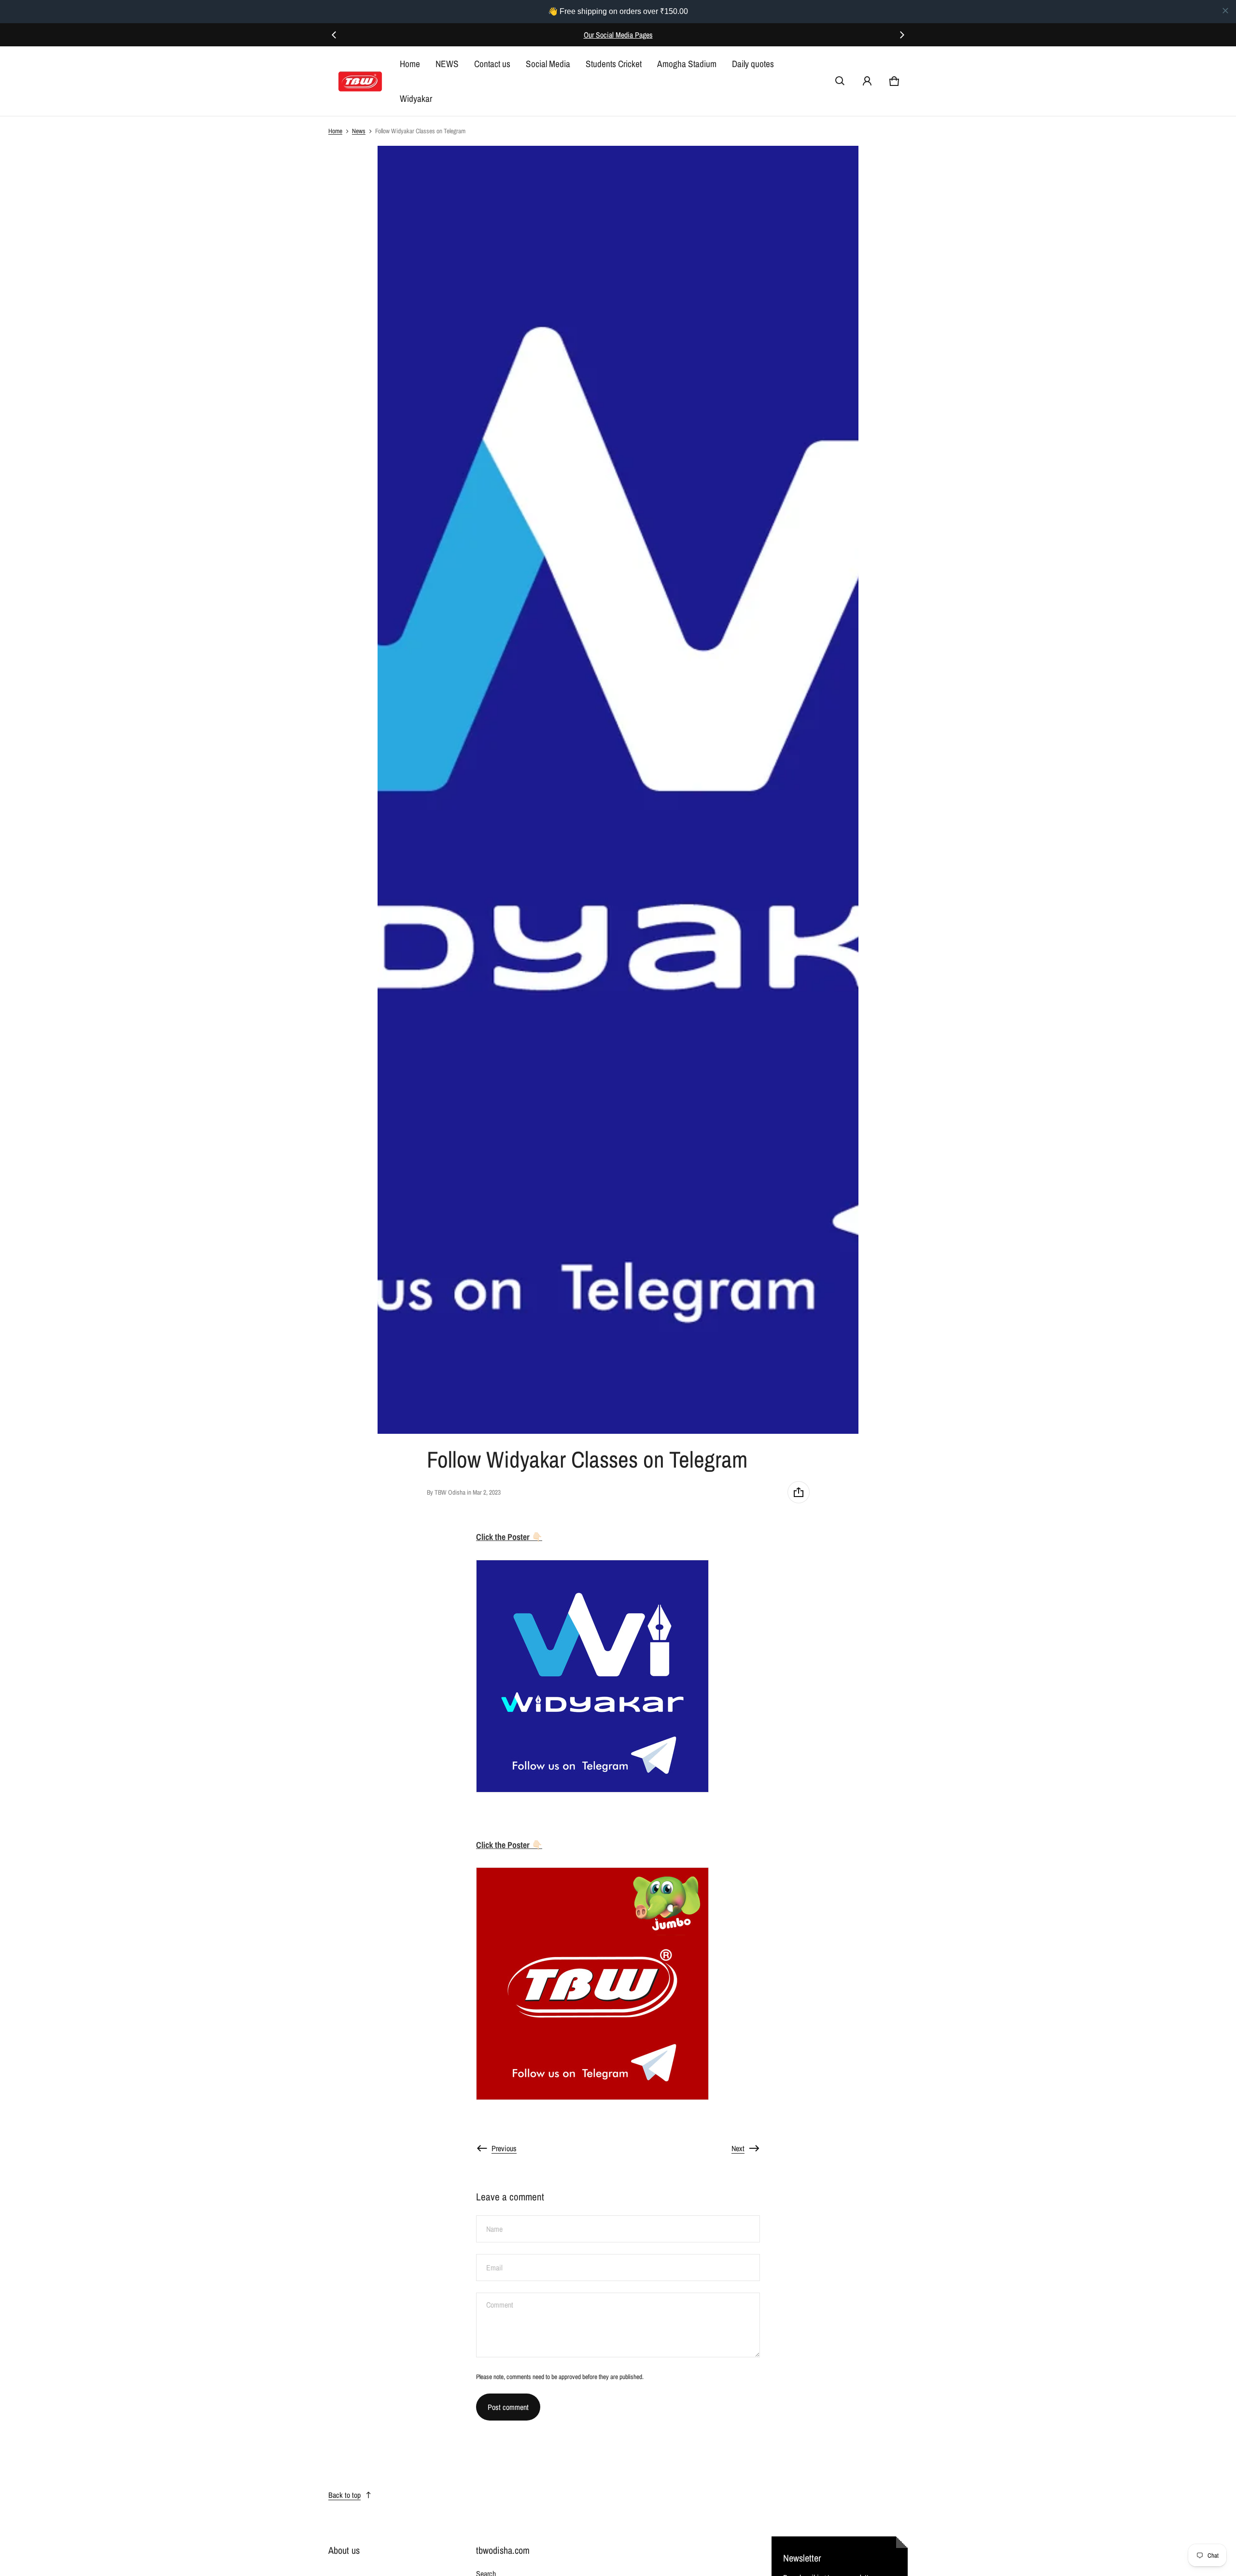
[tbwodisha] (360, 81)
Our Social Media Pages (618, 35)
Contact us (492, 64)
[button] (840, 81)
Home (410, 64)
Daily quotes (753, 64)
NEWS (447, 64)
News (359, 131)
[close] (1225, 11)
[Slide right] (902, 35)
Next (738, 2148)
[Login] (867, 81)
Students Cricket (614, 64)
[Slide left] (334, 35)
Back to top (344, 2495)
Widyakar (416, 98)
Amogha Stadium (687, 64)
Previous (504, 2148)
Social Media (548, 64)
